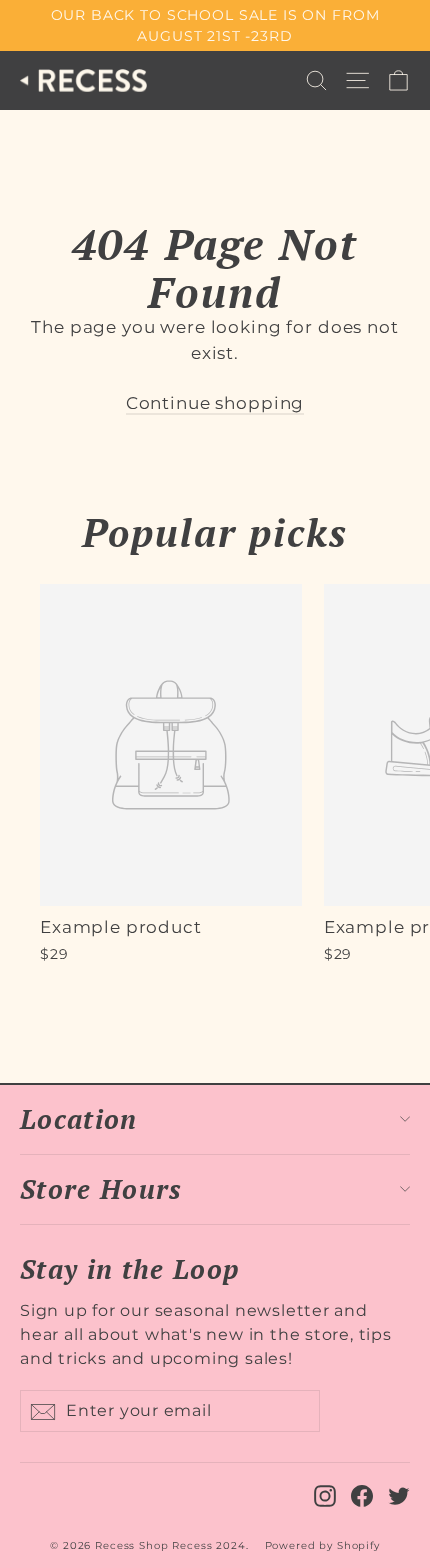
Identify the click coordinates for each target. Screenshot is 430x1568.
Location (79, 1119)
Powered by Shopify (322, 1545)
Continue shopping (215, 403)
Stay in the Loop (129, 1267)
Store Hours (101, 1189)
